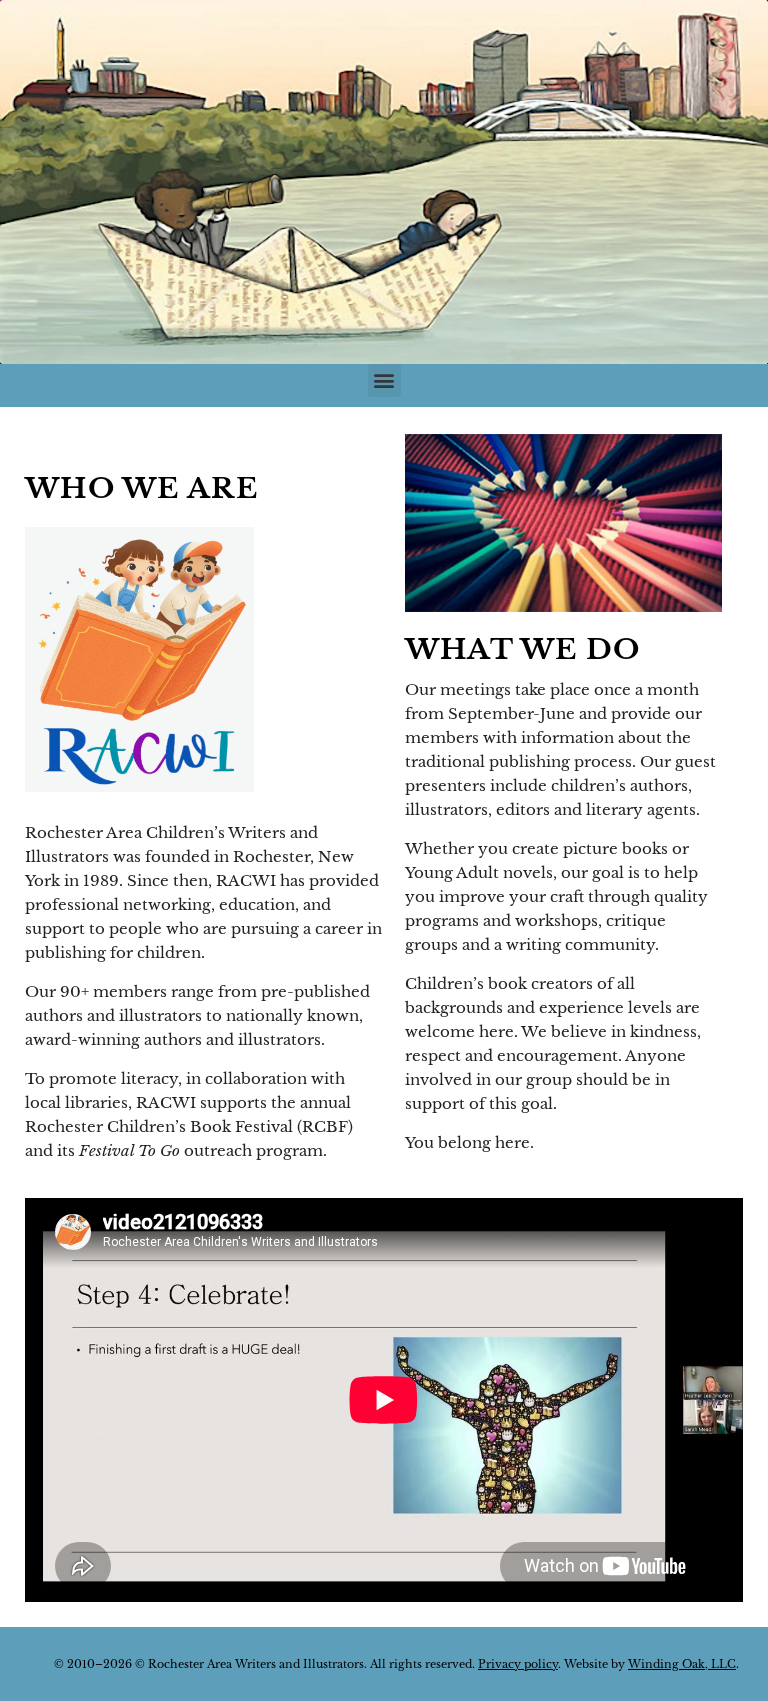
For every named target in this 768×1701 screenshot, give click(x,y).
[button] (384, 380)
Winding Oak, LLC (682, 1664)
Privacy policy (518, 1664)
